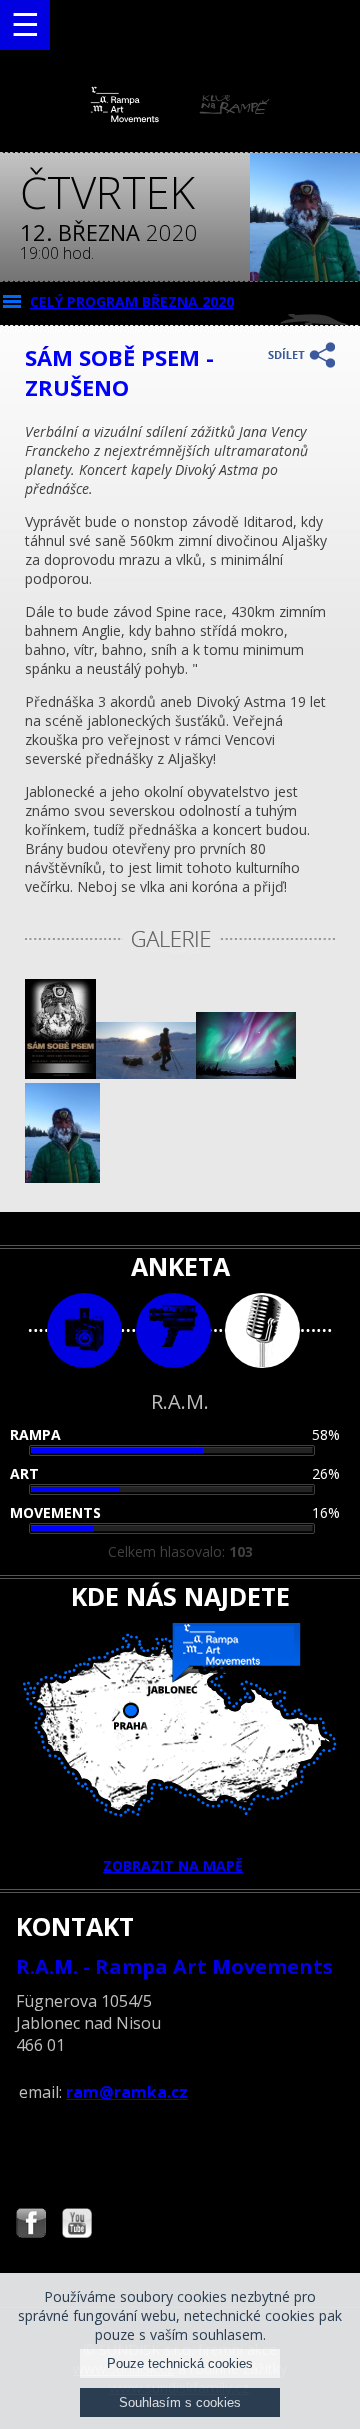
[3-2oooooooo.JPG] (62, 1177)
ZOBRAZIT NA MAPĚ (173, 1865)
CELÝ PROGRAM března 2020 (132, 301)
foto (84, 1330)
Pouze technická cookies (180, 2363)
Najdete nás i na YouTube (77, 2225)
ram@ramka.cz (127, 2092)
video (173, 1330)
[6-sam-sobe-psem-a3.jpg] (60, 1073)
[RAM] (180, 117)
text (262, 1330)
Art (24, 1473)
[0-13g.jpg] (246, 1073)
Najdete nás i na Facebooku (31, 2225)
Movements (55, 1512)
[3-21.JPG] (146, 1073)
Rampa (35, 1434)
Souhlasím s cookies (180, 2402)
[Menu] (25, 25)
